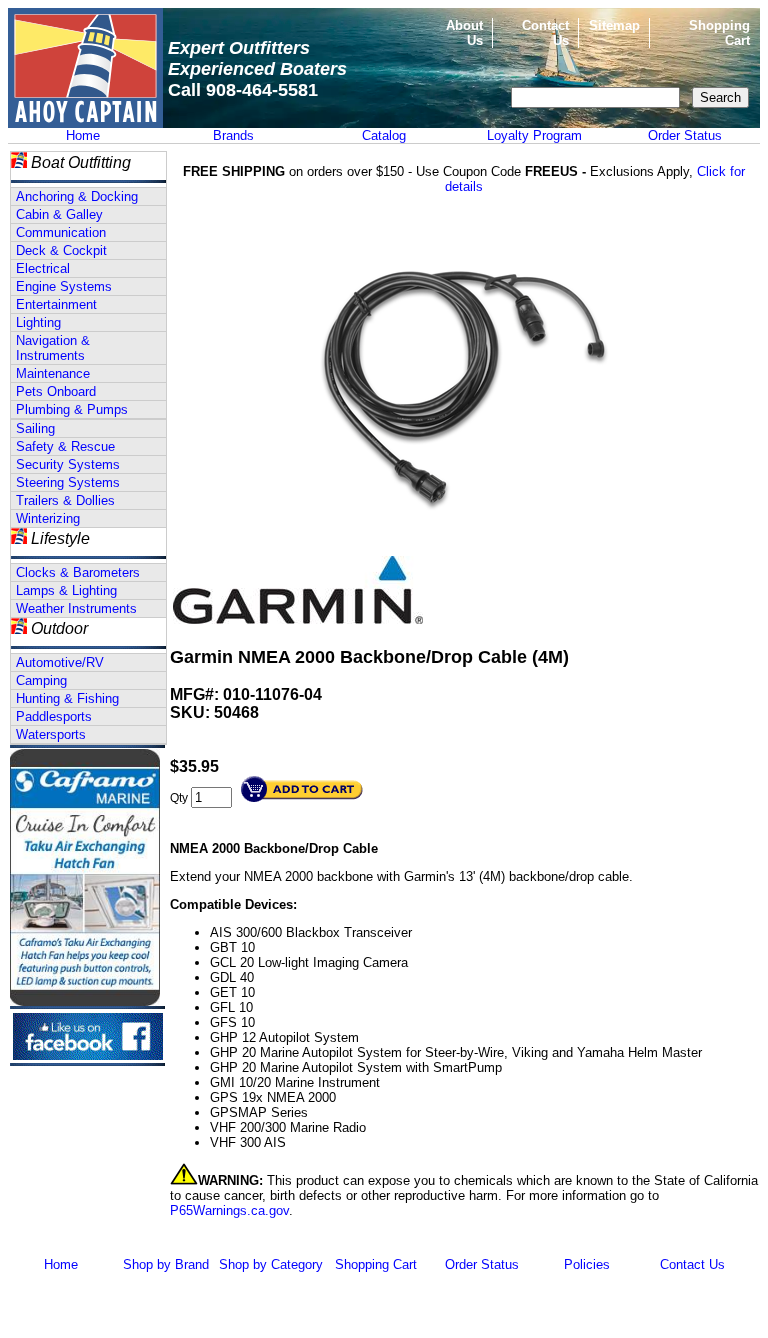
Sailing (35, 428)
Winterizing (48, 518)
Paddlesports (54, 716)
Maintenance (53, 373)
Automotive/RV (60, 662)
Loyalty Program (534, 135)
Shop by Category (271, 1264)
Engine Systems (64, 286)
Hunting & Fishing (67, 698)
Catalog (384, 135)
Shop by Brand (166, 1264)
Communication (61, 232)
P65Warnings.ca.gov (229, 1210)
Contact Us (692, 1264)
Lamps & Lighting (66, 590)
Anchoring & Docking (77, 196)
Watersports (51, 734)
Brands (233, 135)
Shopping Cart (376, 1264)
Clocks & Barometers (78, 572)
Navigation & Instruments (53, 348)
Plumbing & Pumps (72, 409)
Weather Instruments (76, 608)
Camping (41, 680)
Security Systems (68, 464)
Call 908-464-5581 (243, 90)
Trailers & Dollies (65, 500)
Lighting (38, 322)
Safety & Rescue (65, 446)
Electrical (43, 268)
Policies (587, 1264)
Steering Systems (68, 482)
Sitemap (614, 25)
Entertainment (56, 304)
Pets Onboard (56, 391)
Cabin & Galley (59, 214)
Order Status (685, 135)
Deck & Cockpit (61, 250)
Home (83, 135)
